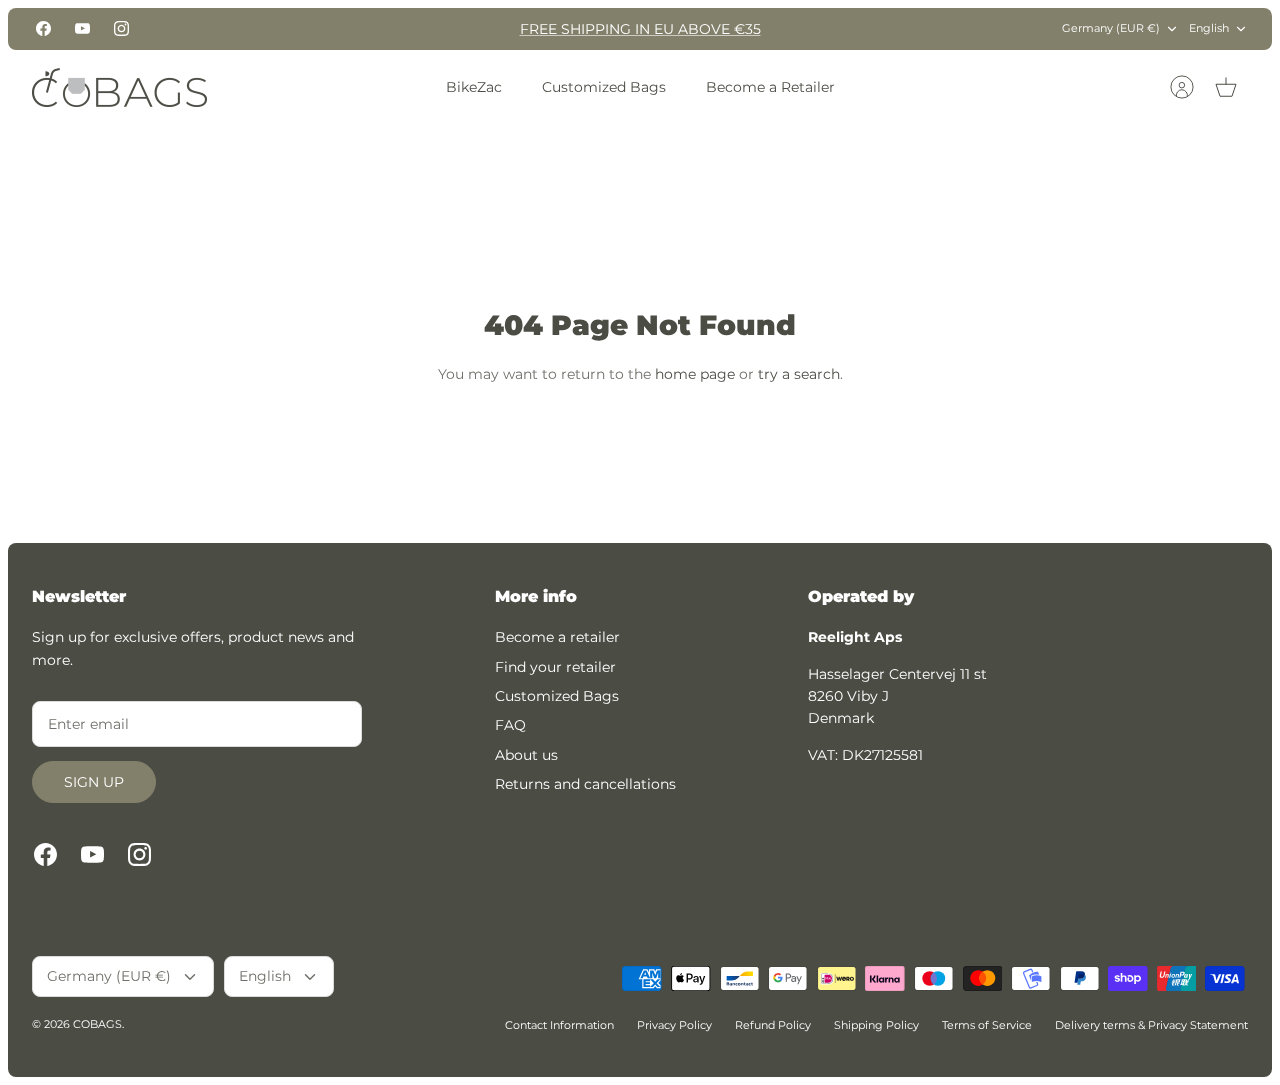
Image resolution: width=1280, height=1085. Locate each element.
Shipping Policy (876, 1025)
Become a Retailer (770, 87)
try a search (799, 374)
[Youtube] (82, 28)
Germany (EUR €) (1111, 28)
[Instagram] (121, 28)
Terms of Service (987, 1025)
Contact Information (559, 1025)
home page (695, 374)
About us (526, 755)
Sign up (94, 782)
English (1209, 28)
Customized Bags (604, 87)
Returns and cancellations (585, 784)
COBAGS (97, 1024)
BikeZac (474, 87)
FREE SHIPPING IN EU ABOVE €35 (640, 29)
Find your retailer (555, 667)
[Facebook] (43, 28)
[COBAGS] (119, 87)
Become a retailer (557, 637)
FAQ (510, 725)
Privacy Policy (674, 1025)
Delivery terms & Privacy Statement (1151, 1025)
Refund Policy (773, 1025)
